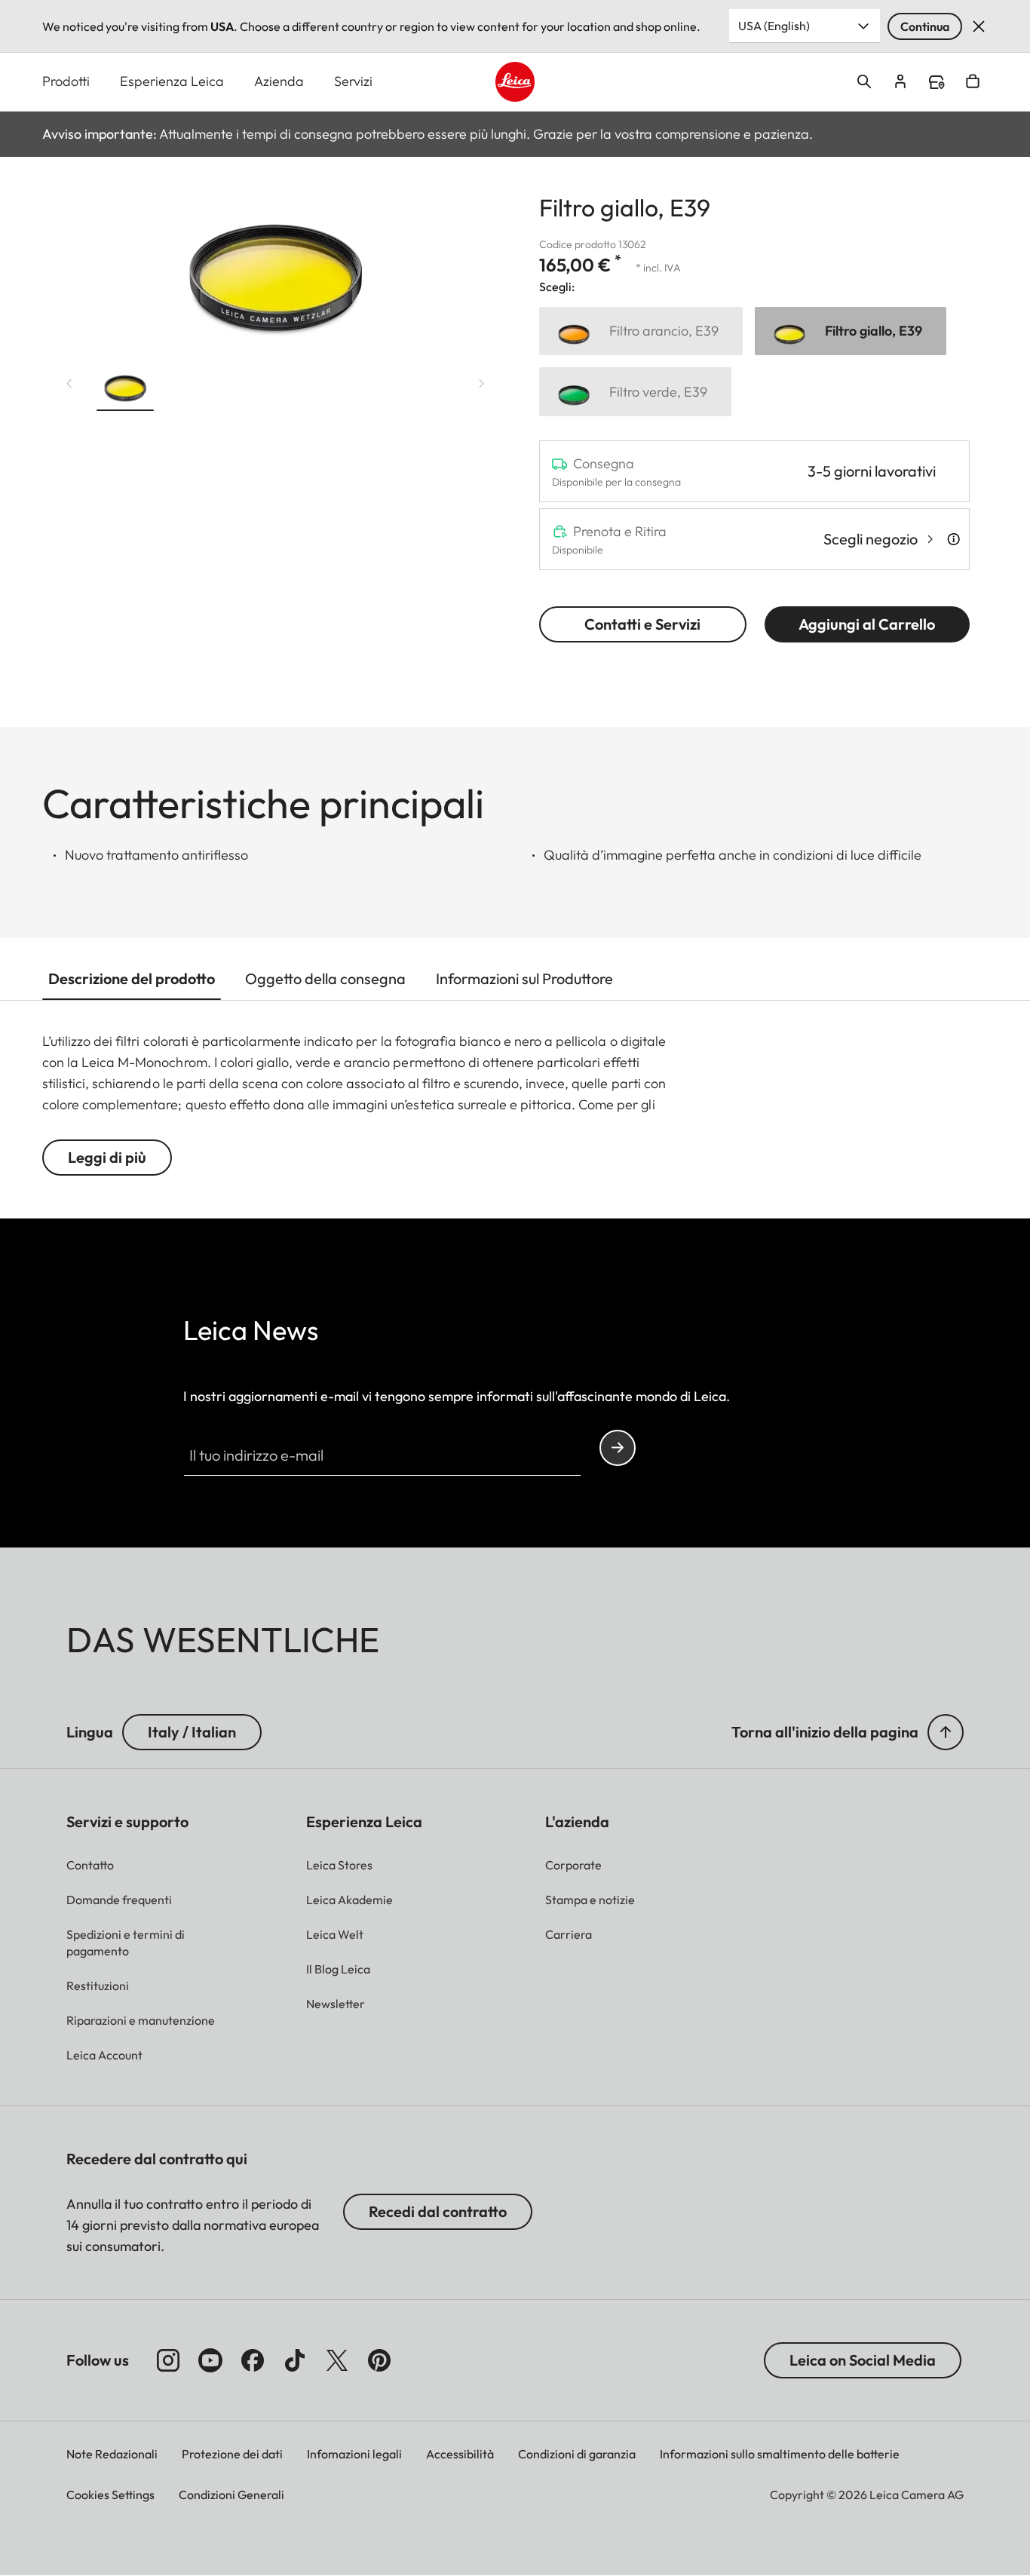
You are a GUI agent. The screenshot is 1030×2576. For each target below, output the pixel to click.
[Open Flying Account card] (900, 81)
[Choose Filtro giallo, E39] (851, 331)
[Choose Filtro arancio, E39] (641, 331)
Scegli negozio (871, 539)
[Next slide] (482, 384)
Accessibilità (460, 2454)
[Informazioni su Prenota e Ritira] (953, 539)
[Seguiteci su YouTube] (210, 2360)
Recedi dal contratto (438, 2211)
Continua (925, 26)
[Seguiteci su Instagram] (168, 2360)
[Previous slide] (69, 384)
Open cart (973, 81)
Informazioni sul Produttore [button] (524, 978)
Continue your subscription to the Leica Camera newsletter (618, 1448)
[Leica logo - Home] (515, 82)
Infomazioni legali (354, 2454)
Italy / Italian (192, 1732)
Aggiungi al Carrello (867, 624)
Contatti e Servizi (642, 624)
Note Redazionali (112, 2454)
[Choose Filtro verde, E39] (635, 392)
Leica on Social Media (863, 2360)
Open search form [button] (864, 81)
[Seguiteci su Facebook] (253, 2360)
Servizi (353, 81)
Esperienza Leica (172, 81)
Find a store (937, 82)
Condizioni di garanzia (577, 2454)
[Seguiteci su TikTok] (295, 2360)
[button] (125, 387)
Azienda (279, 81)
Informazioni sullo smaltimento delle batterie (780, 2454)
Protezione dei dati (232, 2454)
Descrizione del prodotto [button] (132, 978)
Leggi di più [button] (107, 1157)
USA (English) (774, 26)
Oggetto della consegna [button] (325, 978)
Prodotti (66, 81)
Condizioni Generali (231, 2495)
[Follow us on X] (337, 2360)
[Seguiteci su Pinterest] (379, 2360)
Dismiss (979, 26)
